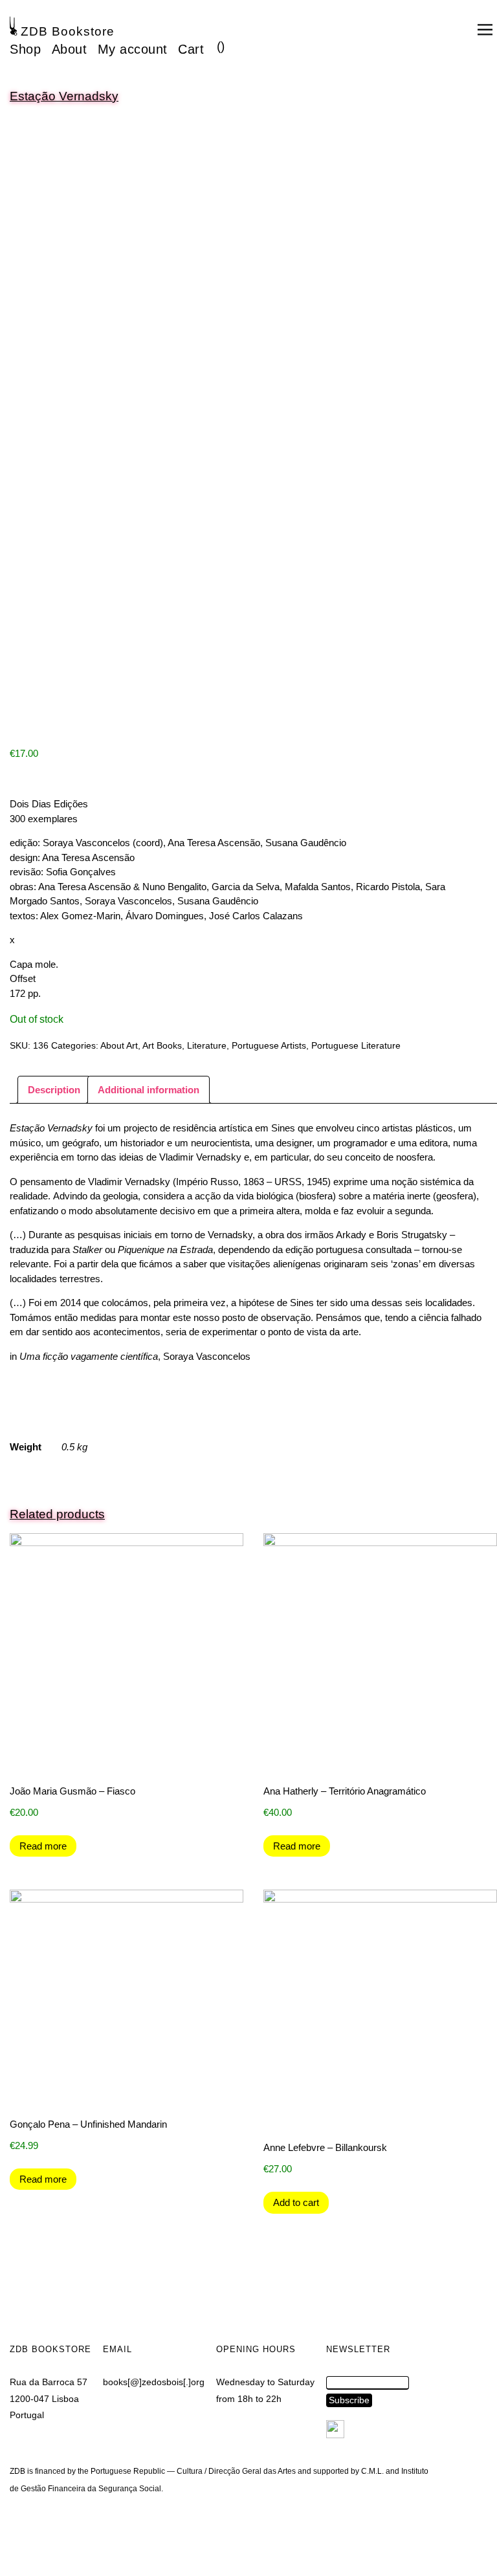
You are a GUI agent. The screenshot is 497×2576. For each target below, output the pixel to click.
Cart (191, 49)
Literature (207, 1045)
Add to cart (296, 2202)
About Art (119, 1045)
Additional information (149, 1090)
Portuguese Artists (269, 1045)
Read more (43, 1846)
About (70, 49)
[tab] (54, 1090)
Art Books (162, 1045)
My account (133, 49)
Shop (25, 49)
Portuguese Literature (356, 1045)
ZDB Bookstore (68, 31)
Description (54, 1090)
